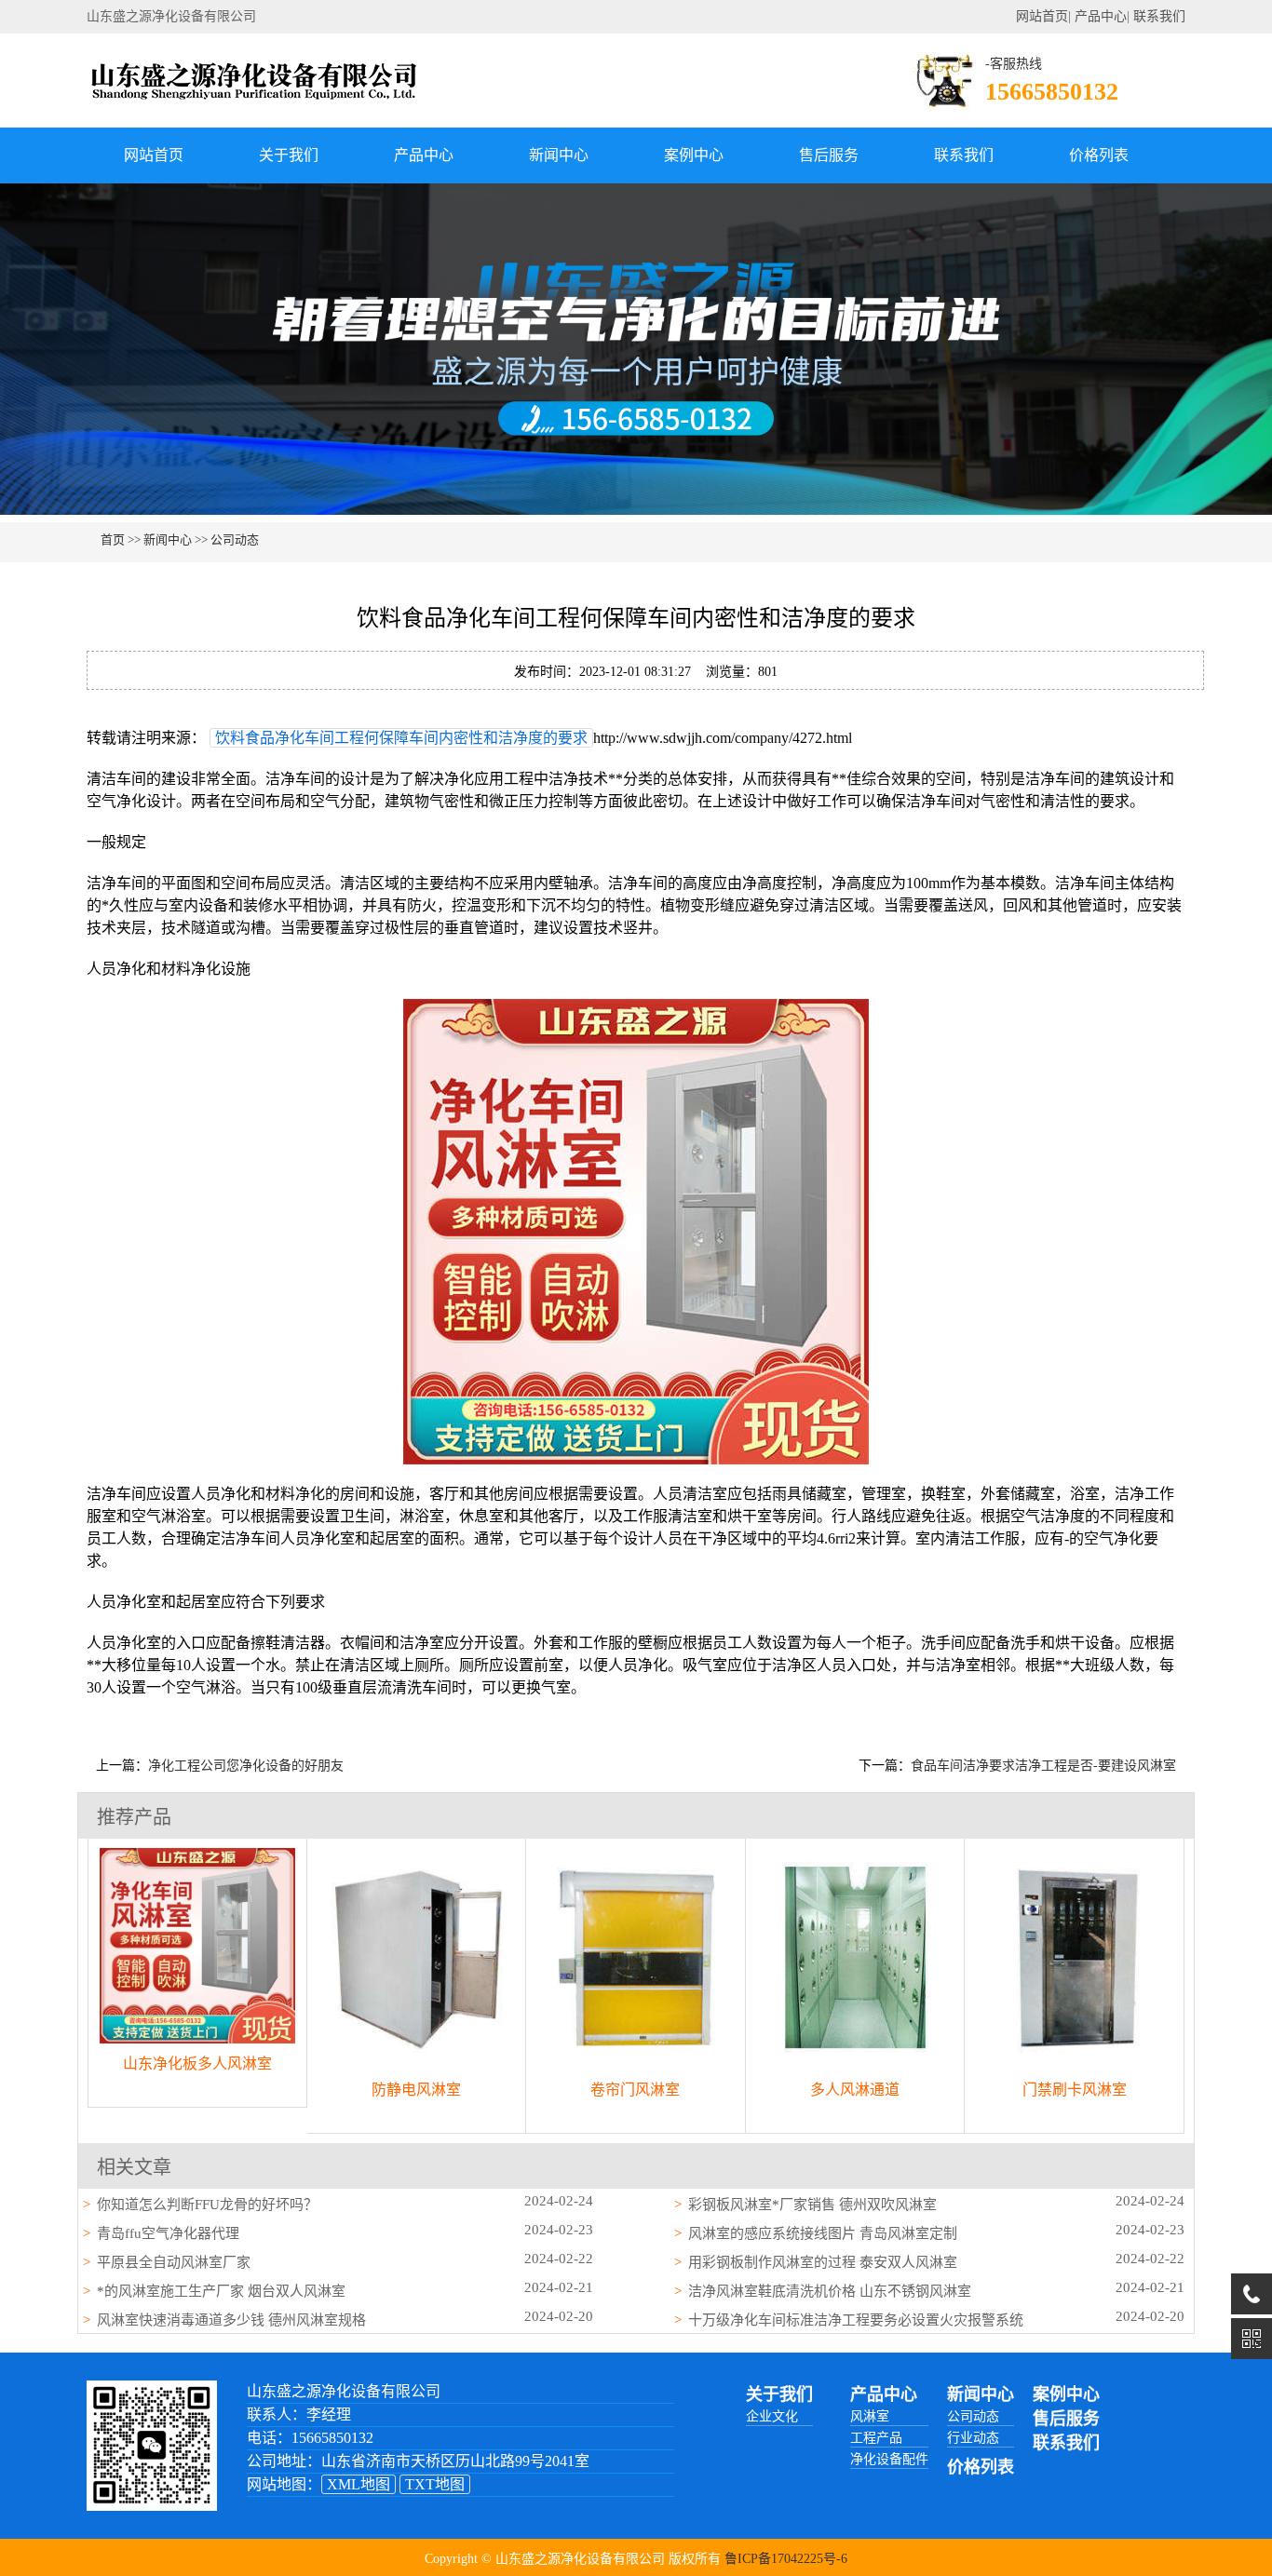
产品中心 (1101, 16)
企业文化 (772, 2416)
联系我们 (1159, 16)
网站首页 (1042, 16)
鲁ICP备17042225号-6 (786, 2559)
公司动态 (235, 539)
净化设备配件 (889, 2459)
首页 (113, 539)
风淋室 (870, 2416)
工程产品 (876, 2438)
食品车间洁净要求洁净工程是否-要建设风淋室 (1043, 1766)
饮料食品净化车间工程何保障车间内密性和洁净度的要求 (401, 738)
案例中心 (694, 155)
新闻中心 (559, 155)
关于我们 (289, 155)
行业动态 (973, 2438)
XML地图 (359, 2484)
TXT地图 (435, 2484)
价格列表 (1099, 155)
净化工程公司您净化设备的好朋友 (246, 1766)
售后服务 (829, 155)
